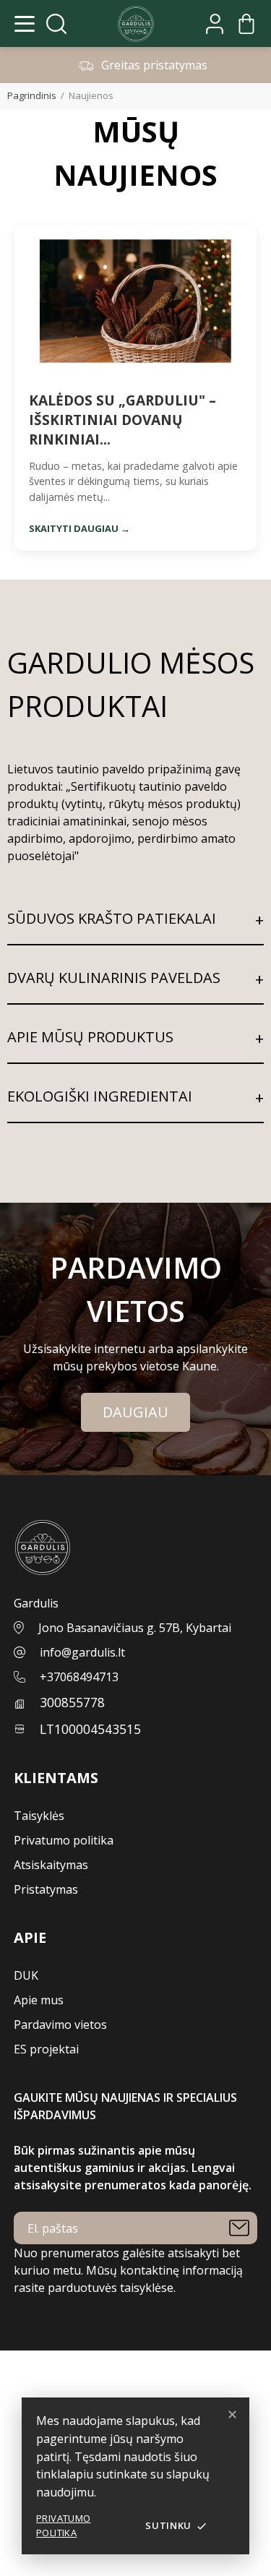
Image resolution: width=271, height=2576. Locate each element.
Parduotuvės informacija (66, 2567)
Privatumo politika (64, 2525)
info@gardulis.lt (82, 1652)
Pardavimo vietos (60, 2025)
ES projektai (46, 2049)
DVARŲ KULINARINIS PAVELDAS (114, 978)
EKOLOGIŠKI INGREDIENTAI (100, 1096)
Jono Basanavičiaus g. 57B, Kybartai (135, 1628)
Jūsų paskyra (37, 2359)
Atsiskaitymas (51, 1865)
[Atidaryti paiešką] (56, 24)
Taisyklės (39, 1816)
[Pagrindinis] (136, 24)
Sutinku (176, 2525)
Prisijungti (28, 2394)
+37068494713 (79, 1677)
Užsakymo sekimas (52, 2377)
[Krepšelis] (246, 24)
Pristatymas (46, 1889)
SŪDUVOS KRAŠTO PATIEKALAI (112, 918)
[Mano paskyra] (215, 24)
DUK (26, 1975)
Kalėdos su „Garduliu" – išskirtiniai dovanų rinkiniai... (122, 420)
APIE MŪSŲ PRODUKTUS (90, 1037)
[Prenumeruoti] (239, 2228)
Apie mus (39, 2000)
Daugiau (135, 1412)
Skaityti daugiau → (79, 528)
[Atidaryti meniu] (25, 24)
